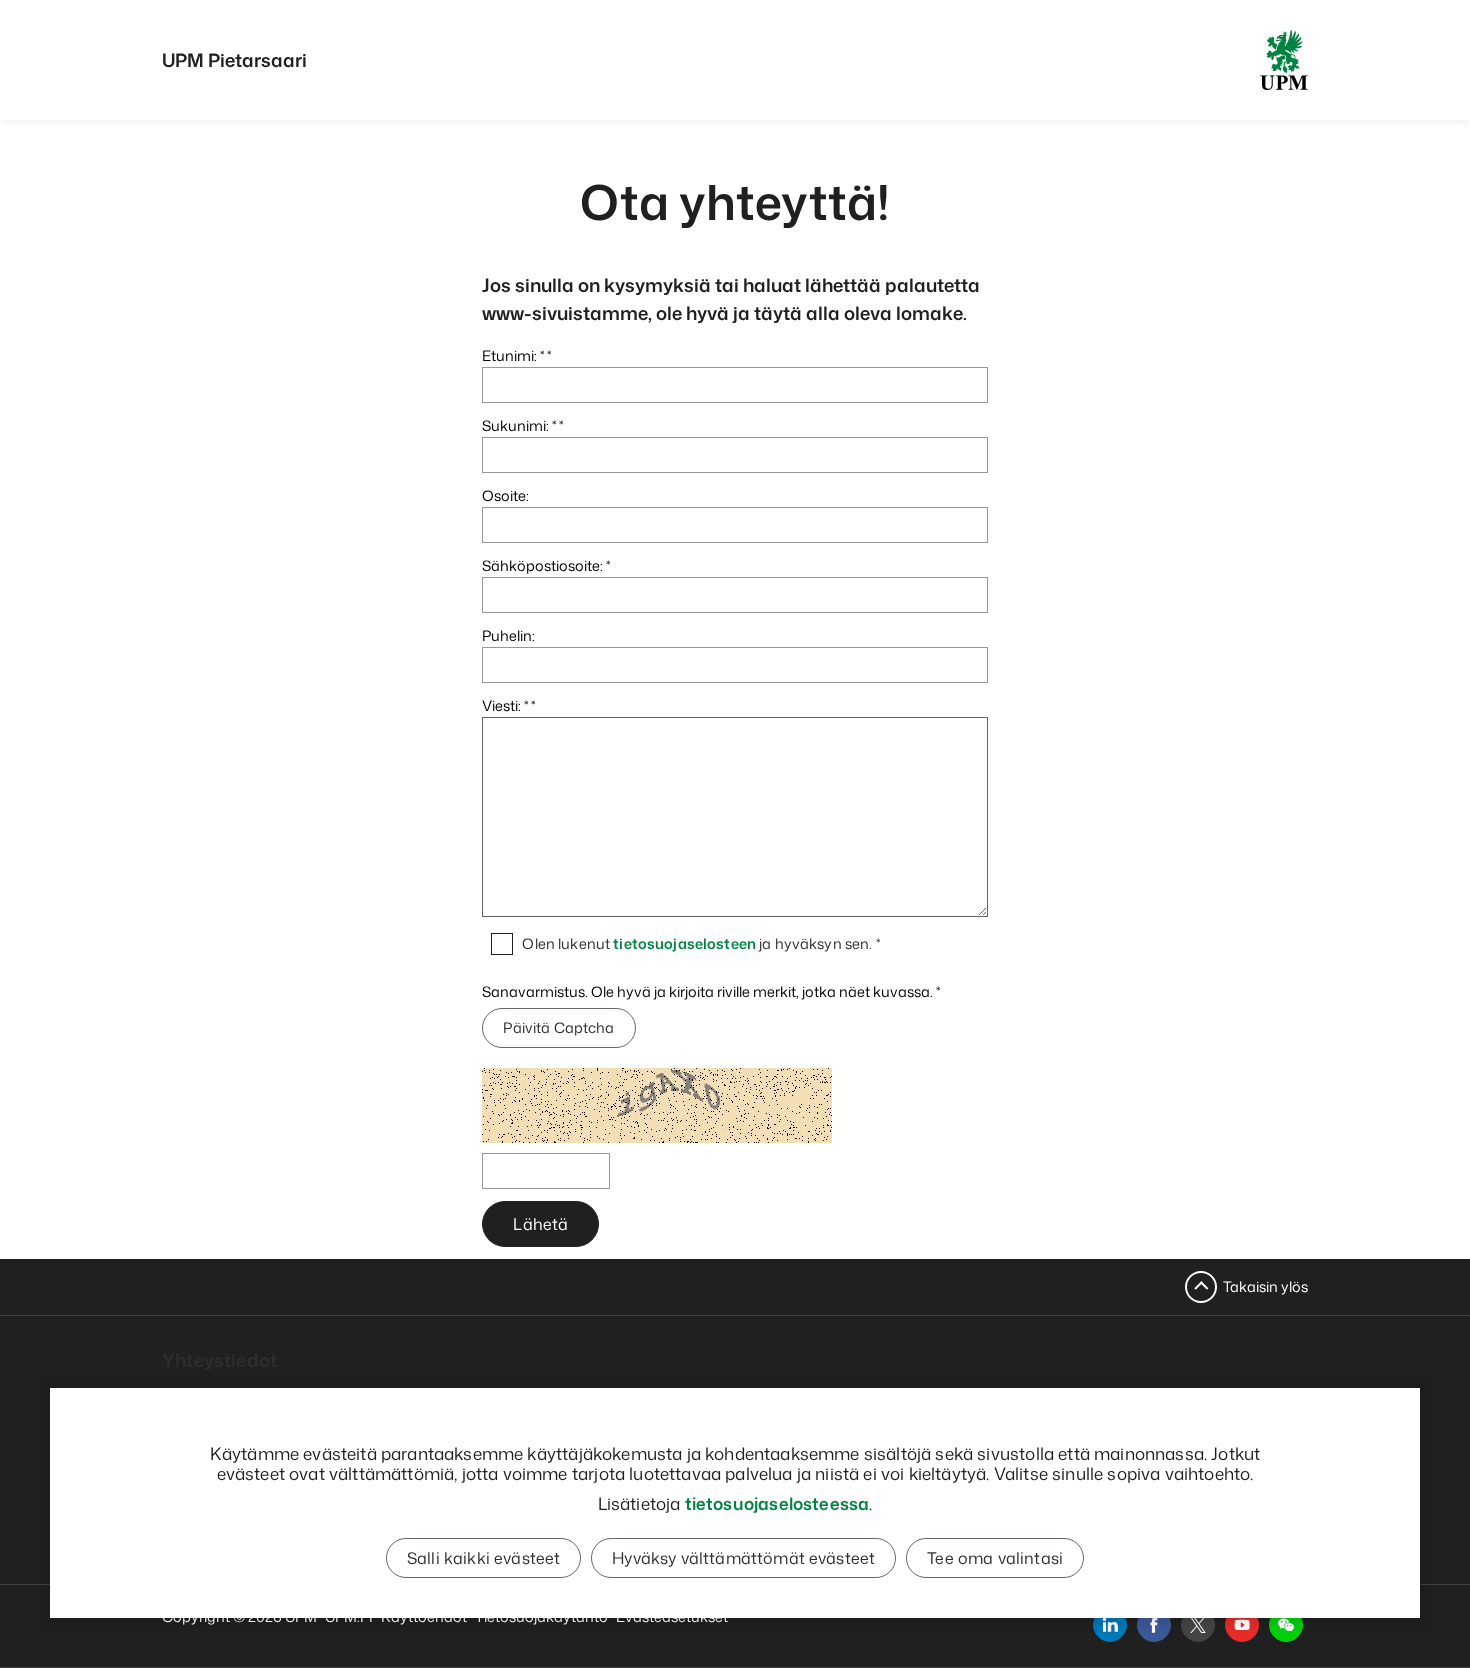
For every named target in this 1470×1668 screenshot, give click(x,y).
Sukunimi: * (519, 425)
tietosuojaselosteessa (777, 1503)
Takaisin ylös (1265, 1286)
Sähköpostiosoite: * (546, 565)
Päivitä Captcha (558, 1027)
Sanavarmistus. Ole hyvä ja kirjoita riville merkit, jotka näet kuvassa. (709, 991)
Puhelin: (508, 635)
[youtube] (1242, 1625)
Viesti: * (505, 705)
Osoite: (505, 495)
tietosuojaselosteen (684, 943)
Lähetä (540, 1224)
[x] (1198, 1625)
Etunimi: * (513, 355)
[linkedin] (1110, 1625)
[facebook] (1154, 1625)
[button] (1286, 1625)
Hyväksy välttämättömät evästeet (743, 1558)
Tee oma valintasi (995, 1558)
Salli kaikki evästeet (483, 1558)
